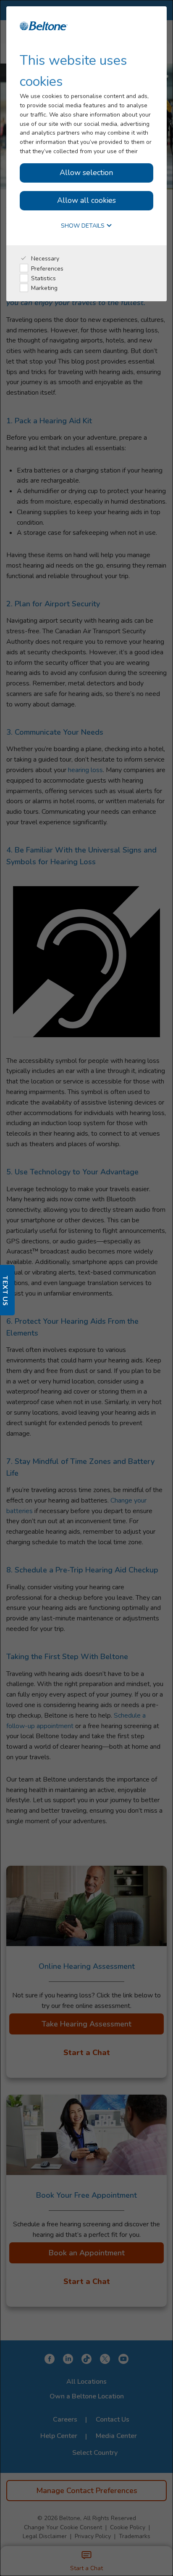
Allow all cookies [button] (86, 200)
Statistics (43, 278)
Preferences (46, 269)
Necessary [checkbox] (44, 259)
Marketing (43, 288)
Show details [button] (84, 226)
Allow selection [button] (86, 173)
